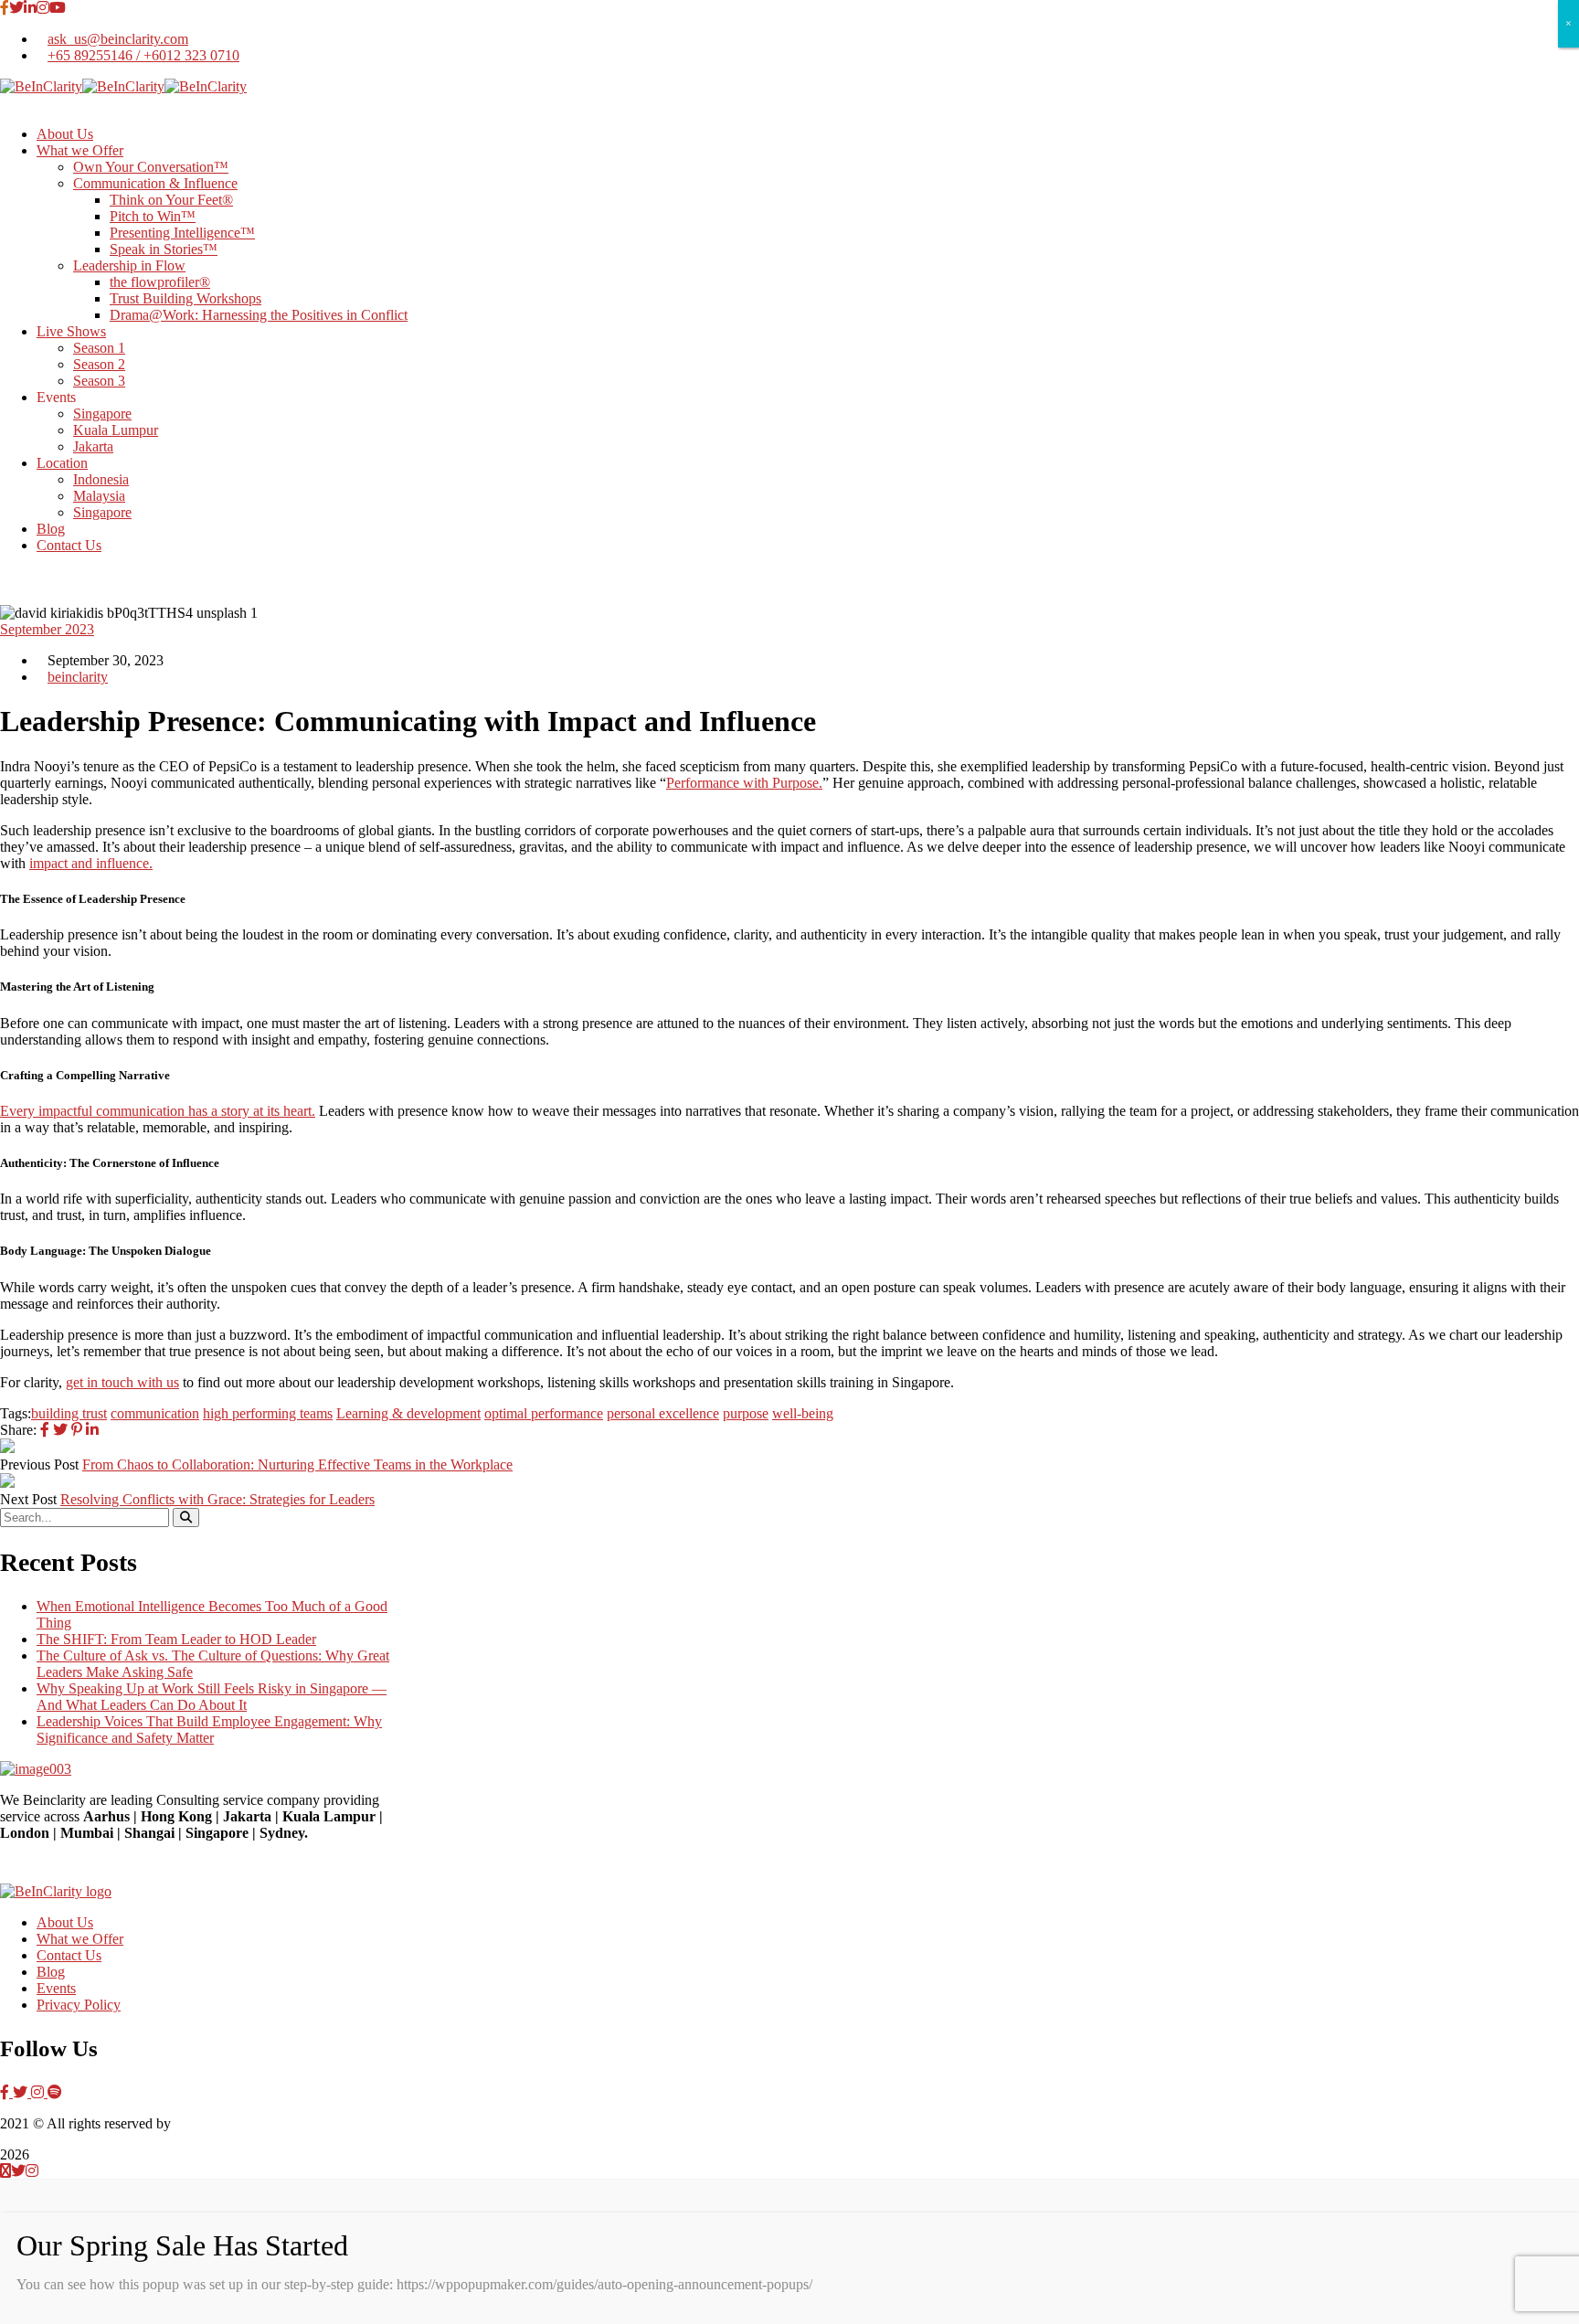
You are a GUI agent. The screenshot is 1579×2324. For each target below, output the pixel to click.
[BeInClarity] (41, 86)
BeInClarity (208, 2123)
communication (155, 1413)
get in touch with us (122, 1382)
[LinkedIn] (92, 1430)
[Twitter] (60, 1430)
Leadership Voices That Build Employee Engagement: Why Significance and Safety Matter (209, 1730)
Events (56, 1988)
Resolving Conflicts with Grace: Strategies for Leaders (217, 1499)
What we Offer (80, 1939)
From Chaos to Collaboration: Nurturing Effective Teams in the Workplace (297, 1464)
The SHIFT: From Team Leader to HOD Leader (176, 1639)
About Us (65, 1922)
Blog (51, 1972)
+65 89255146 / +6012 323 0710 (143, 55)
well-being (803, 1413)
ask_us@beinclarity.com (118, 39)
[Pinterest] (77, 1430)
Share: (18, 1430)
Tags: (16, 1413)
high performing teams (268, 1413)
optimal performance (544, 1413)
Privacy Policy (79, 2005)
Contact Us (69, 1955)
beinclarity (78, 677)
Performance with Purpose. (744, 783)
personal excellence (663, 1413)
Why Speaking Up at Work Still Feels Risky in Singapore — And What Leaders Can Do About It (212, 1697)
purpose (746, 1413)
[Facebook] (45, 1430)
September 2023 (47, 629)
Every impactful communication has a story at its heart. (158, 1111)
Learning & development (408, 1413)
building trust (69, 1413)
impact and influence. (91, 863)
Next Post (28, 1499)
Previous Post (39, 1464)
